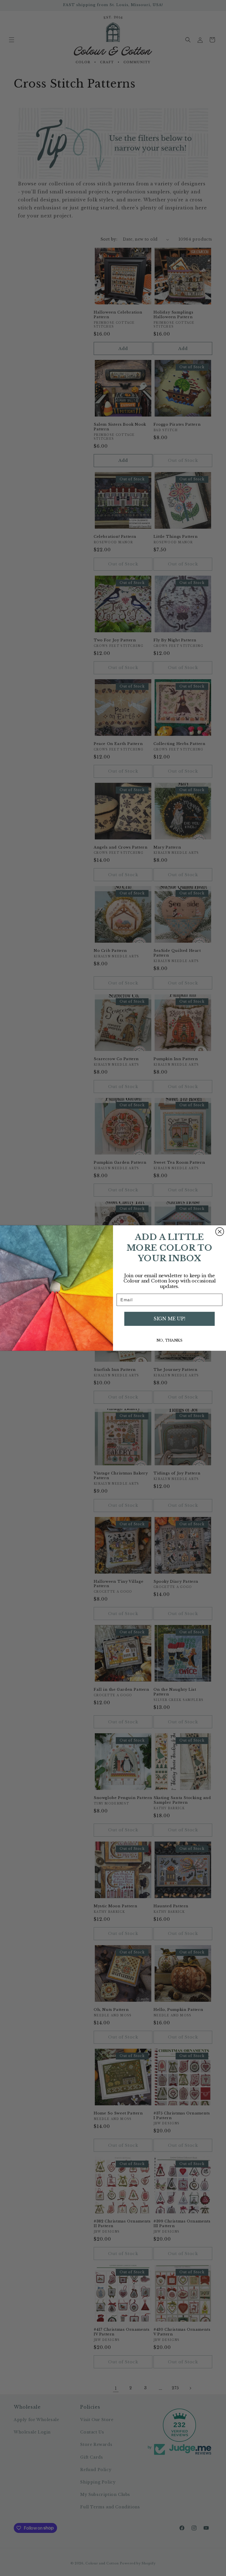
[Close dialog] (220, 1232)
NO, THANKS (169, 1340)
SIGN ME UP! (169, 1319)
